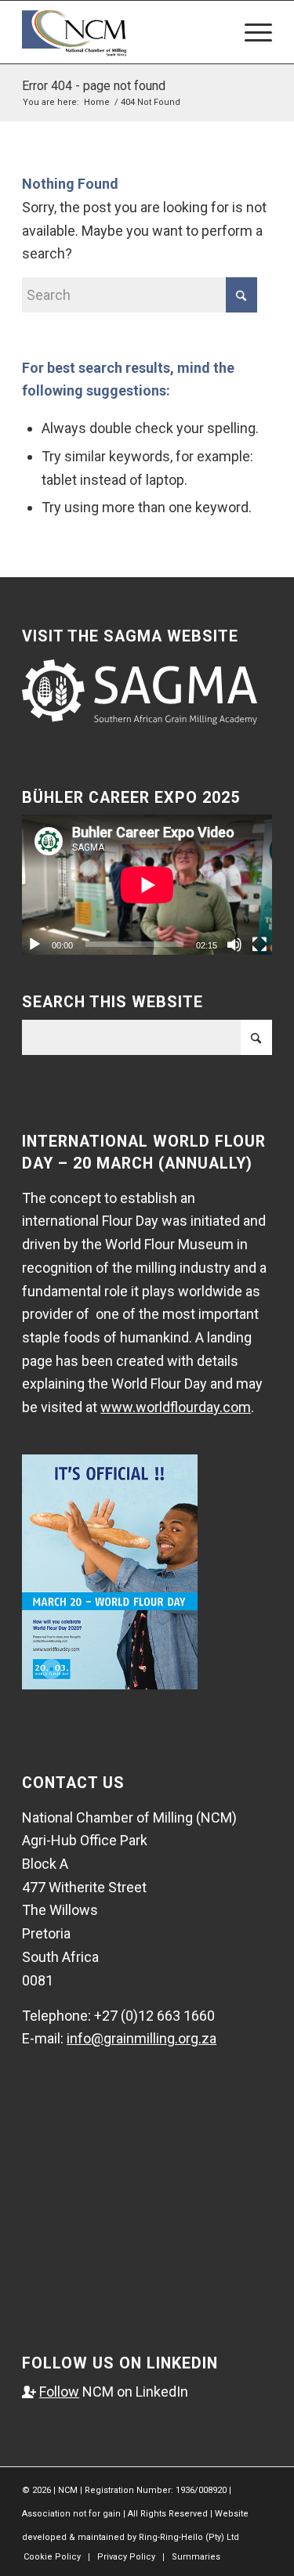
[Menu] (250, 32)
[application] (147, 885)
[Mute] (234, 945)
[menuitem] (250, 32)
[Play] (34, 945)
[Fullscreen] (260, 945)
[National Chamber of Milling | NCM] (122, 32)
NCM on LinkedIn (105, 2392)
